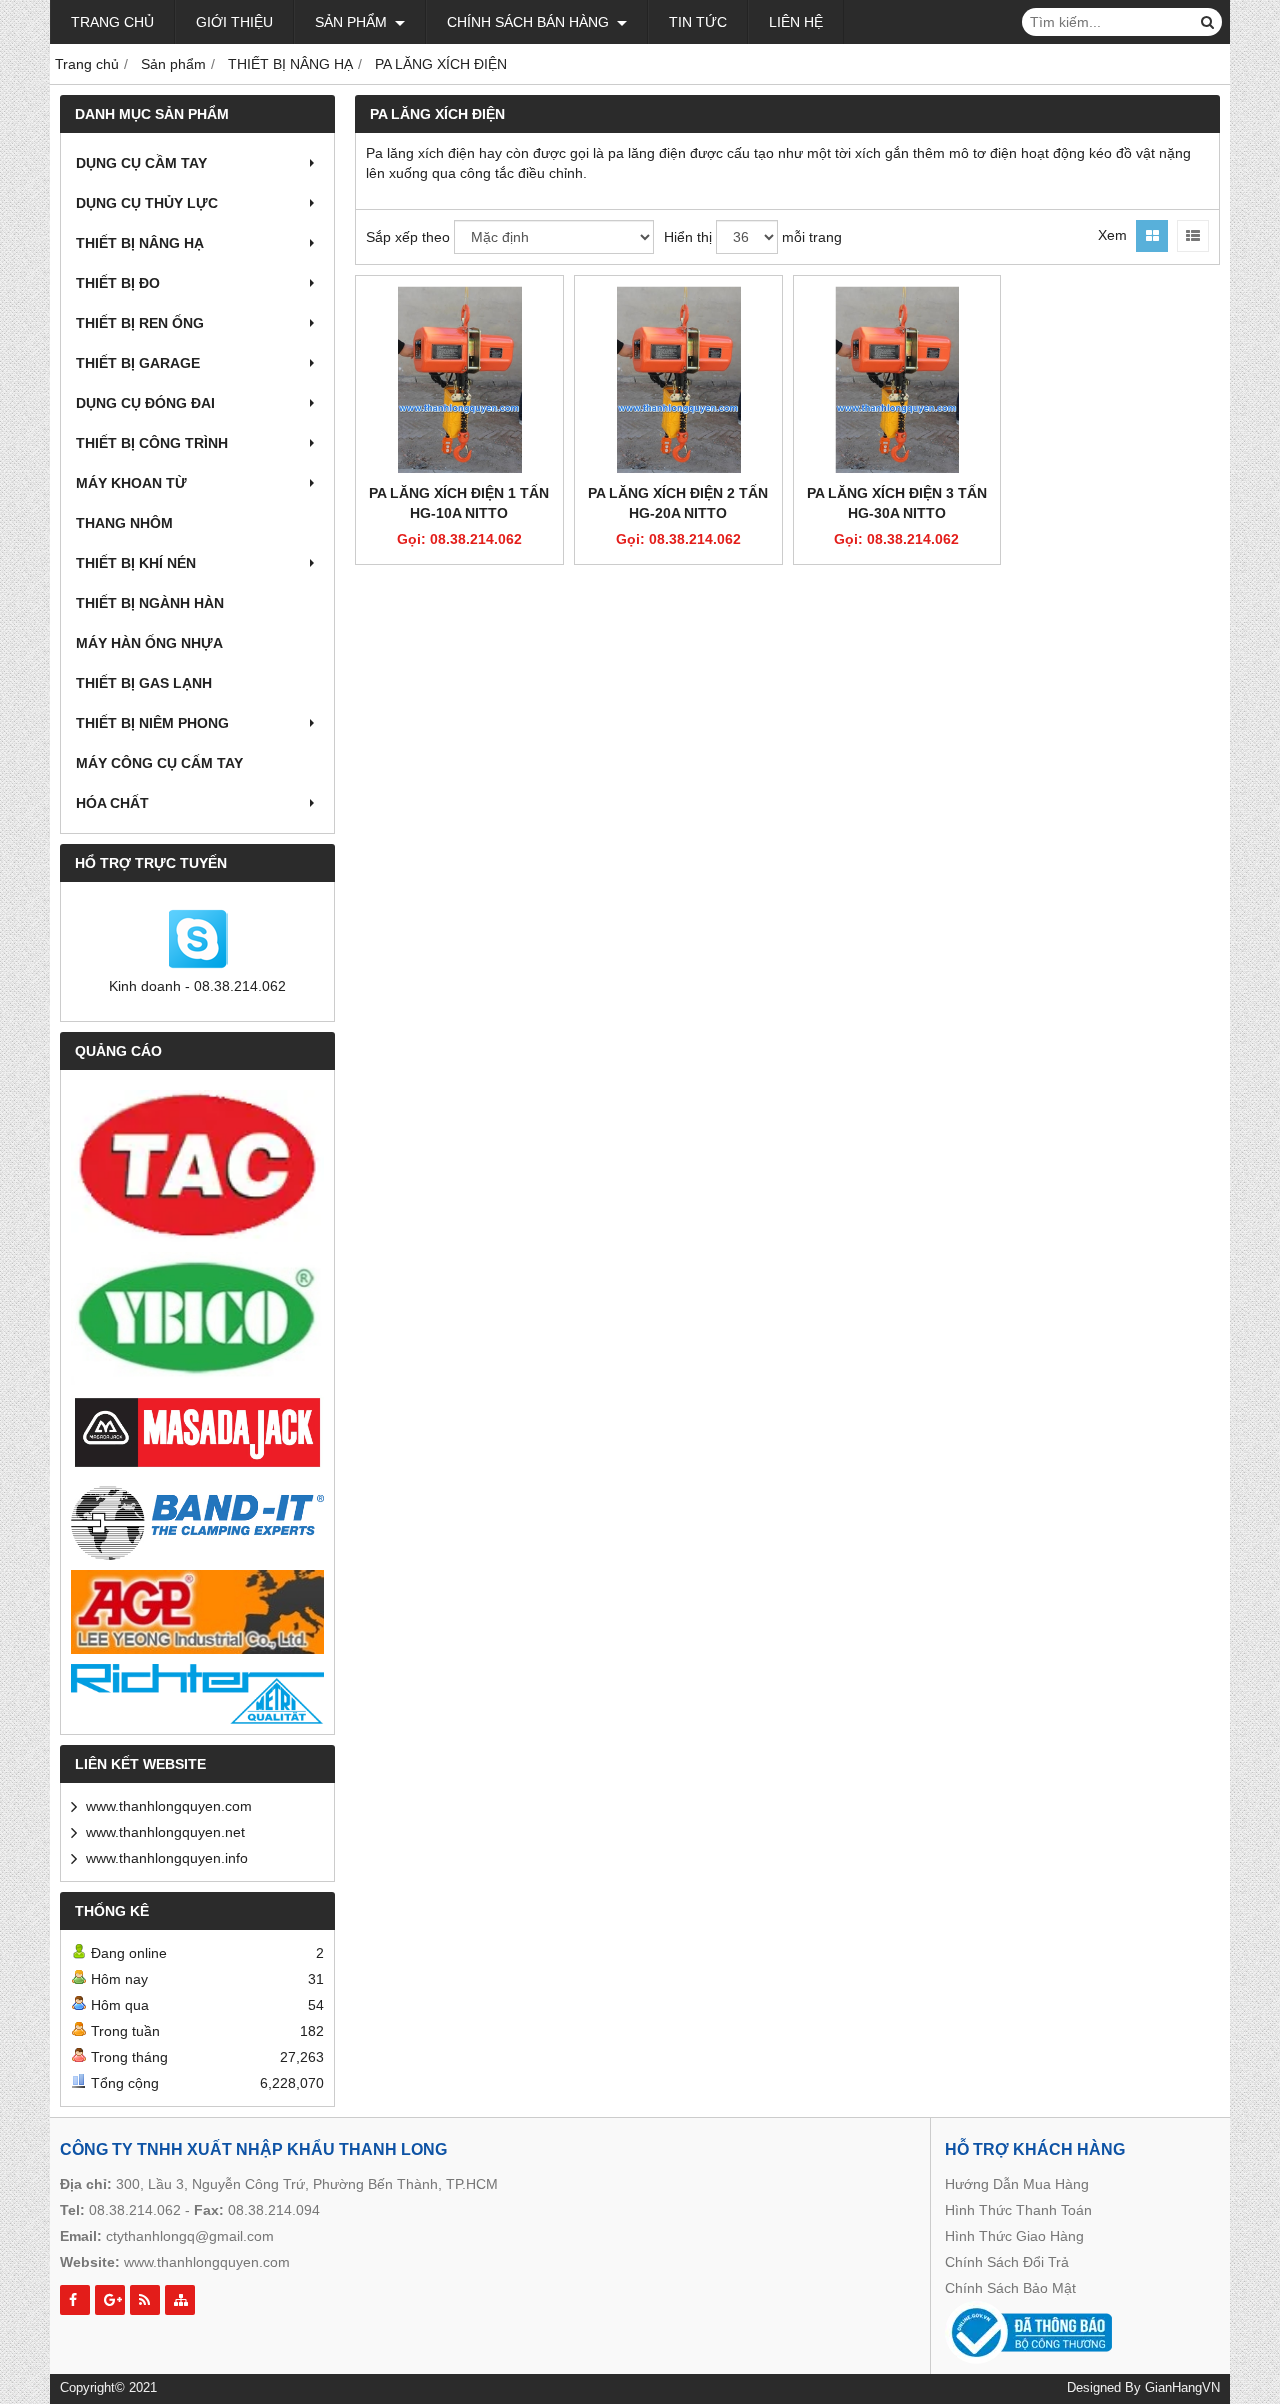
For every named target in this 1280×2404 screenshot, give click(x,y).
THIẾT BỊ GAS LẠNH (144, 683)
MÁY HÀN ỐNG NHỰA (149, 643)
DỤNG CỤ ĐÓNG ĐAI (145, 403)
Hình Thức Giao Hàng (1014, 2236)
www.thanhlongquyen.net (165, 1832)
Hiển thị (688, 237)
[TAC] (197, 1166)
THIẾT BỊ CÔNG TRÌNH (152, 443)
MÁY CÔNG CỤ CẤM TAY (159, 763)
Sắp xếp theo (408, 237)
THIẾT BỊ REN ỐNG (140, 323)
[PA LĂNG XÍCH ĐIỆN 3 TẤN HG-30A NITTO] (897, 379)
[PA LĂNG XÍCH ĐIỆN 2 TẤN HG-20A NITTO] (678, 379)
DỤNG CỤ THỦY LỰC (147, 203)
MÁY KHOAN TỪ (131, 483)
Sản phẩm (353, 22)
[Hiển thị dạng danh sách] (1193, 236)
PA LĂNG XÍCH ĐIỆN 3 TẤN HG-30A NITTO (897, 503)
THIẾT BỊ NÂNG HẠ (140, 243)
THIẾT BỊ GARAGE (138, 363)
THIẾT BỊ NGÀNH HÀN (150, 603)
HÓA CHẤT (112, 803)
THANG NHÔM (124, 523)
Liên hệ (796, 22)
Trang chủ (112, 22)
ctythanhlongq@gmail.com (190, 2236)
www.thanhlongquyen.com (169, 1806)
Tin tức (698, 22)
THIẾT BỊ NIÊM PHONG (152, 723)
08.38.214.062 (135, 2210)
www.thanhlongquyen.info (167, 1858)
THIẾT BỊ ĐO (118, 283)
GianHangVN (1182, 2388)
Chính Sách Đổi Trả (1007, 2262)
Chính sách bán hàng (530, 22)
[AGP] (197, 1612)
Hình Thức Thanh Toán (1018, 2210)
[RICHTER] (197, 1694)
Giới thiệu (234, 22)
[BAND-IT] (197, 1520)
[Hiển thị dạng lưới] (1152, 236)
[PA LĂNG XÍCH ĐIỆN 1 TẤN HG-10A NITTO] (459, 379)
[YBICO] (197, 1318)
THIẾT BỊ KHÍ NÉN (136, 563)
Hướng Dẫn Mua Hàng (1017, 2184)
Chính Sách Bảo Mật (1010, 2288)
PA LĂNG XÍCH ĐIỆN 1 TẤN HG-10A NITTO (459, 503)
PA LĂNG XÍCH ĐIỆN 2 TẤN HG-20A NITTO (678, 503)
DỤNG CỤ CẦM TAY (141, 163)
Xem (1112, 235)
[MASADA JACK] (197, 1433)
